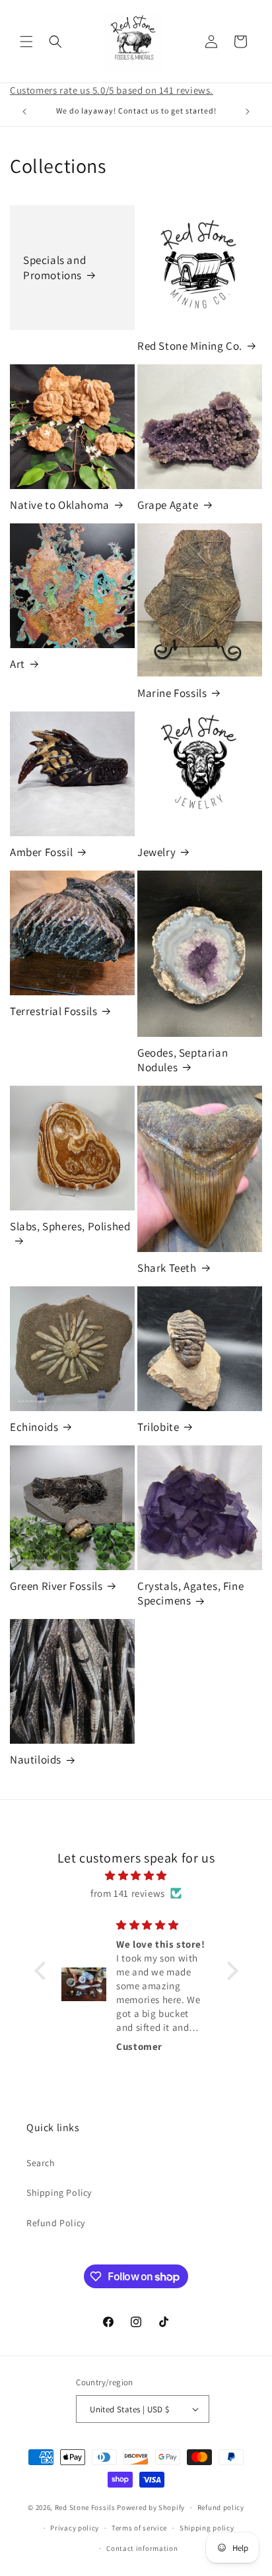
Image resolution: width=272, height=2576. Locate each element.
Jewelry (156, 852)
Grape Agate (168, 505)
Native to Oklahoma (60, 505)
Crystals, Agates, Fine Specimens (190, 1593)
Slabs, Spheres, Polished (70, 1226)
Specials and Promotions (54, 267)
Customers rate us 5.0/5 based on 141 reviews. (112, 90)
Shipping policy (207, 2528)
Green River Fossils (56, 1586)
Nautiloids (36, 1760)
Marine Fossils (172, 693)
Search (41, 2163)
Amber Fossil (41, 852)
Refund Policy (56, 2223)
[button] (26, 42)
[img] (136, 1875)
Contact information (142, 2548)
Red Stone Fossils (86, 2507)
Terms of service (139, 2528)
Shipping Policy (59, 2193)
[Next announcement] (248, 112)
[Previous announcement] (24, 112)
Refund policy (221, 2507)
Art (17, 664)
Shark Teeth (167, 1268)
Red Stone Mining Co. (190, 346)
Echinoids (34, 1427)
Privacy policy (75, 2528)
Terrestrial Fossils (53, 1011)
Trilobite (158, 1427)
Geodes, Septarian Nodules (183, 1060)
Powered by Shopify (151, 2507)
